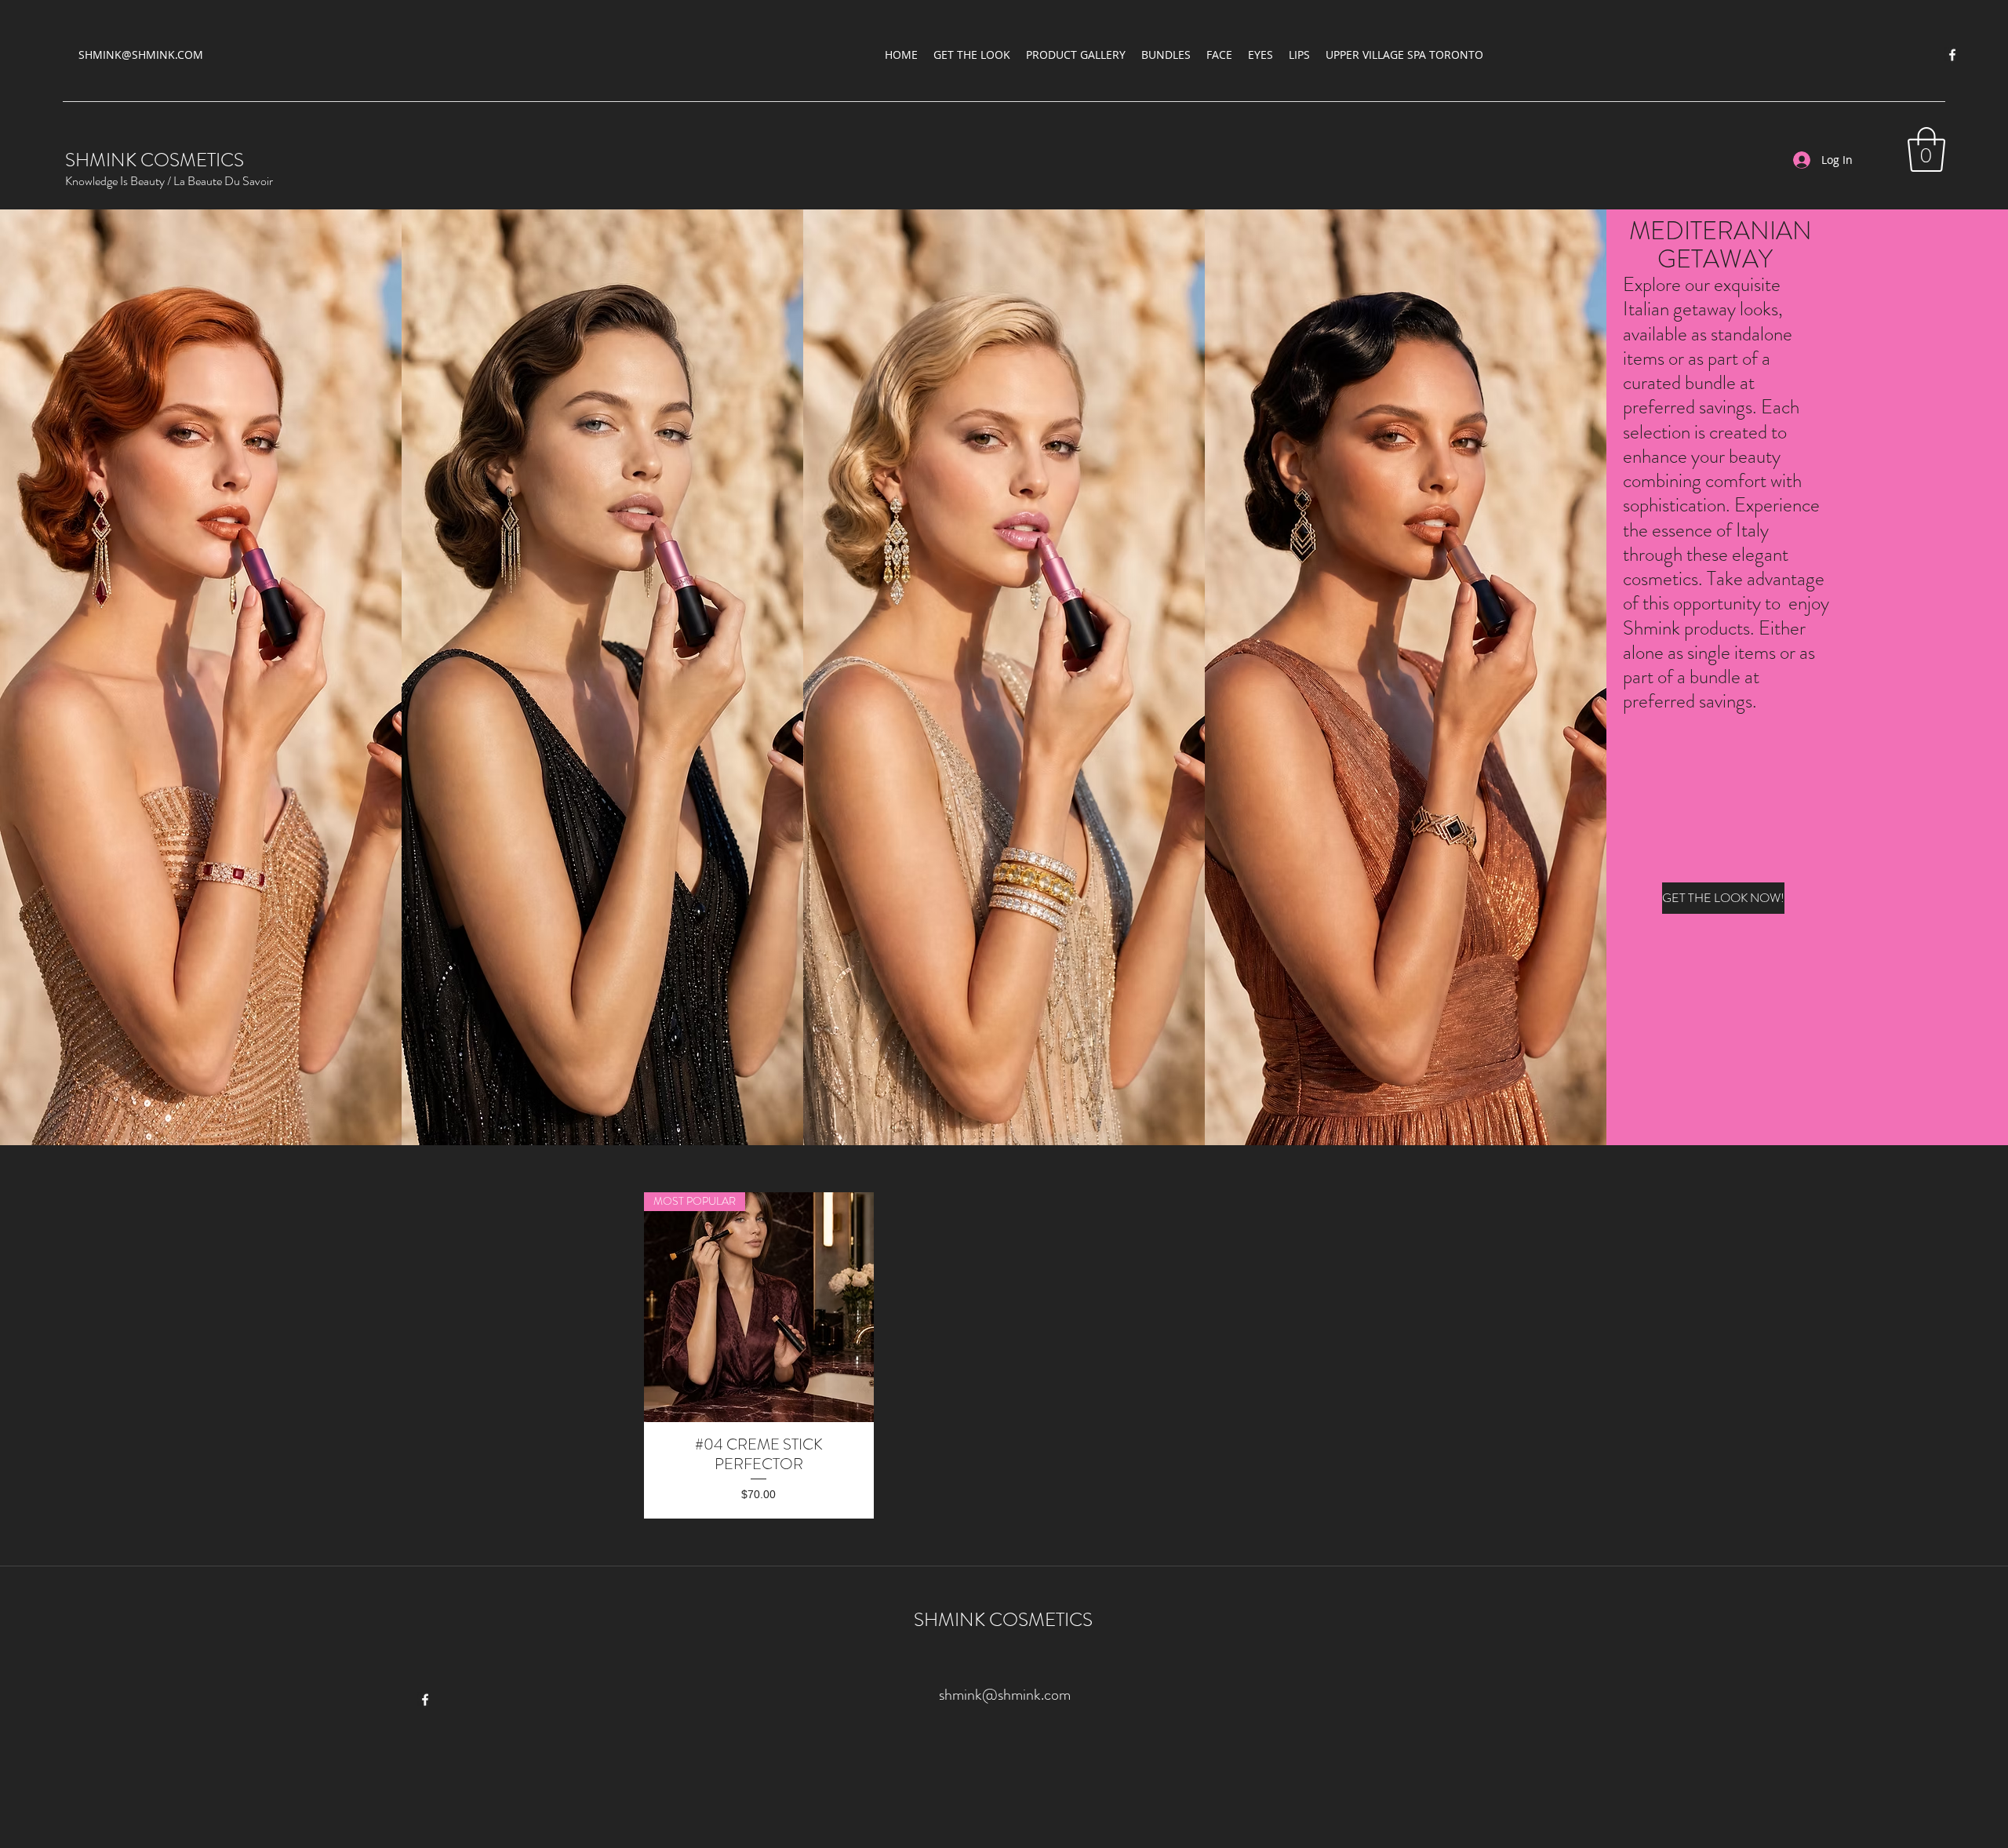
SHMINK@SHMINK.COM (141, 55)
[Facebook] (1952, 55)
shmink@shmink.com (1005, 1695)
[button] (1926, 149)
